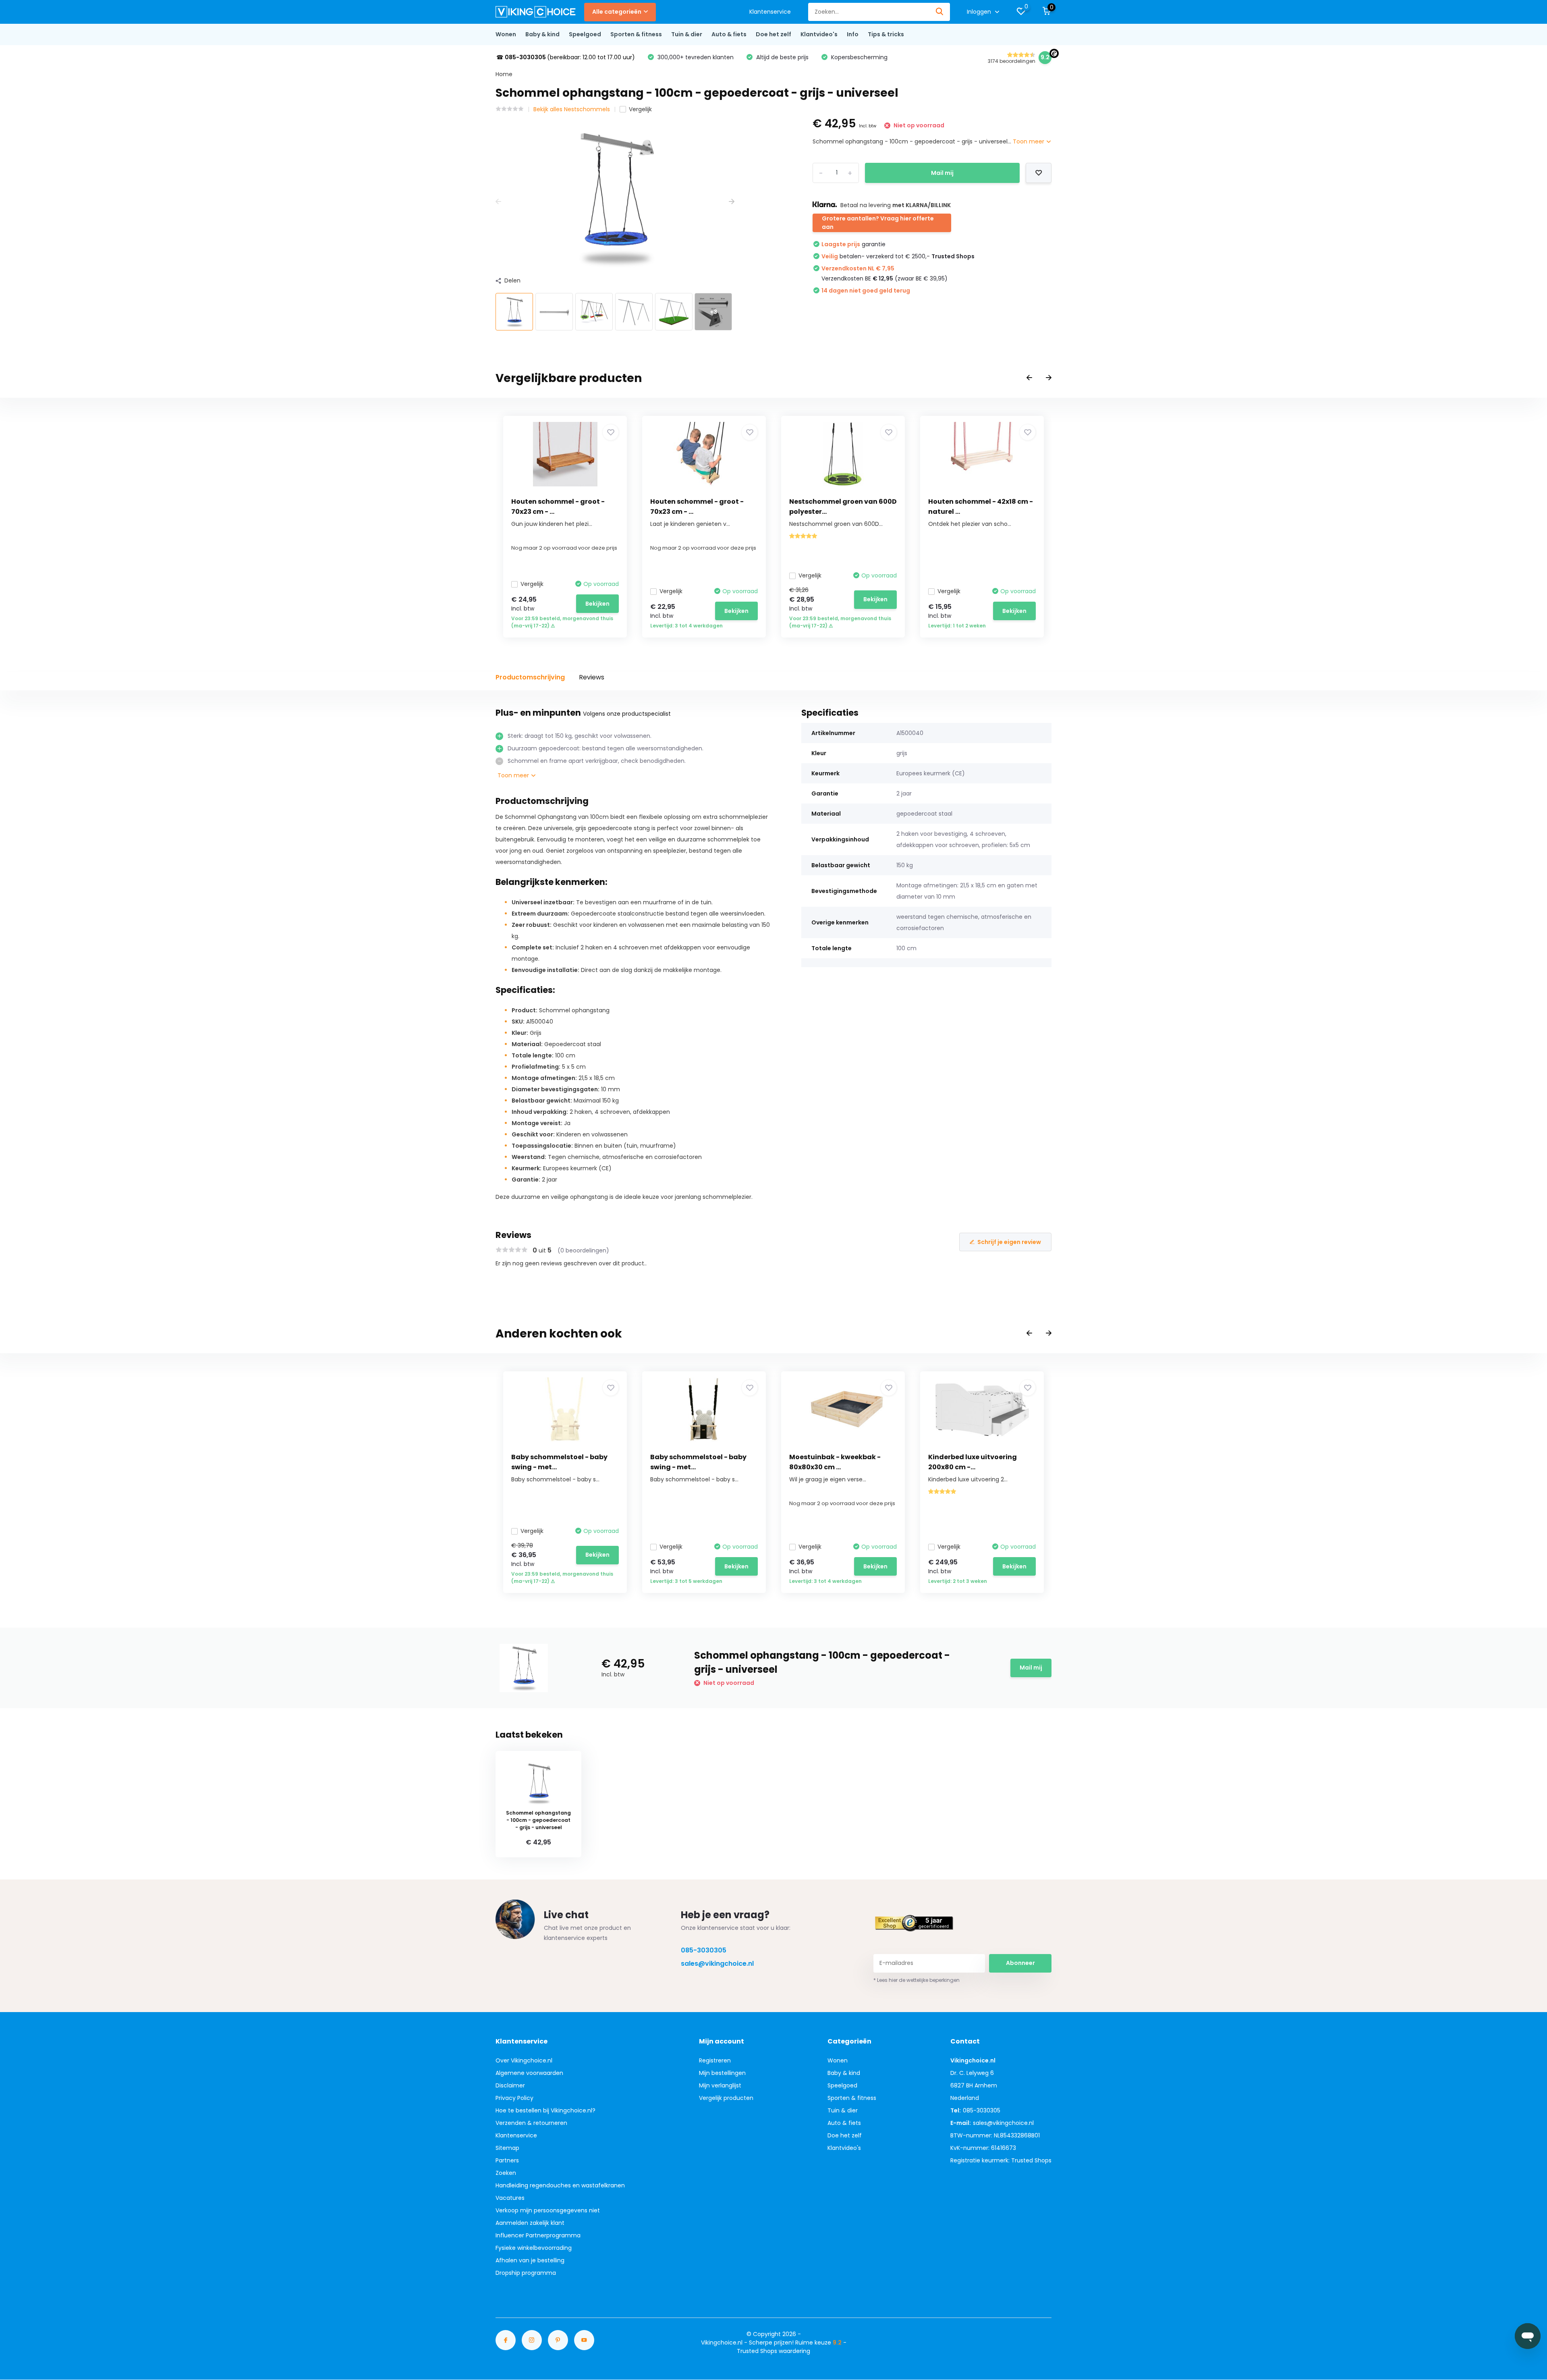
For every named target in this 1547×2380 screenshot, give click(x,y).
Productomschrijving (530, 677)
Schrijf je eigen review (1009, 1242)
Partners (507, 2160)
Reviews (592, 677)
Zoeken (506, 2173)
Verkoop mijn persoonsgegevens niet (548, 2210)
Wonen (506, 34)
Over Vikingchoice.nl (524, 2060)
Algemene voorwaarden (529, 2073)
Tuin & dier (687, 34)
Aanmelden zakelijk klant (530, 2223)
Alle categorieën (617, 12)
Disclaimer (510, 2085)
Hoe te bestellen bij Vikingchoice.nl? (545, 2110)
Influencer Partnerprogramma (538, 2235)
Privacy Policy (514, 2098)
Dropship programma (526, 2273)
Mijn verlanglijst (720, 2085)
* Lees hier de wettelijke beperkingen (917, 1980)
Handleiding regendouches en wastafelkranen (560, 2185)
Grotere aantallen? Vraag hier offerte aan (878, 223)
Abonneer (1020, 1963)
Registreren (715, 2060)
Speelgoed (585, 34)
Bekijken (597, 604)
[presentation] (498, 202)
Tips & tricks (886, 34)
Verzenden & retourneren (531, 2123)
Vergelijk (640, 109)
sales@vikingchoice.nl (717, 1964)
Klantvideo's (819, 34)
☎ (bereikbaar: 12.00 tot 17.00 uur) (566, 57)
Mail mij (942, 173)
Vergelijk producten (726, 2098)
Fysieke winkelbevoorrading (534, 2248)
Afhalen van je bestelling (530, 2260)
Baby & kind (542, 34)
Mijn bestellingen (722, 2073)
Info (853, 34)
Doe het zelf (773, 34)
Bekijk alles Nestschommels (572, 109)
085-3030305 (704, 1950)
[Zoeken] (940, 12)
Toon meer (1029, 141)
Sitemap (507, 2148)
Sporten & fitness (636, 34)
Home (504, 74)
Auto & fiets (729, 34)
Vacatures (510, 2198)
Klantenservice (770, 12)
